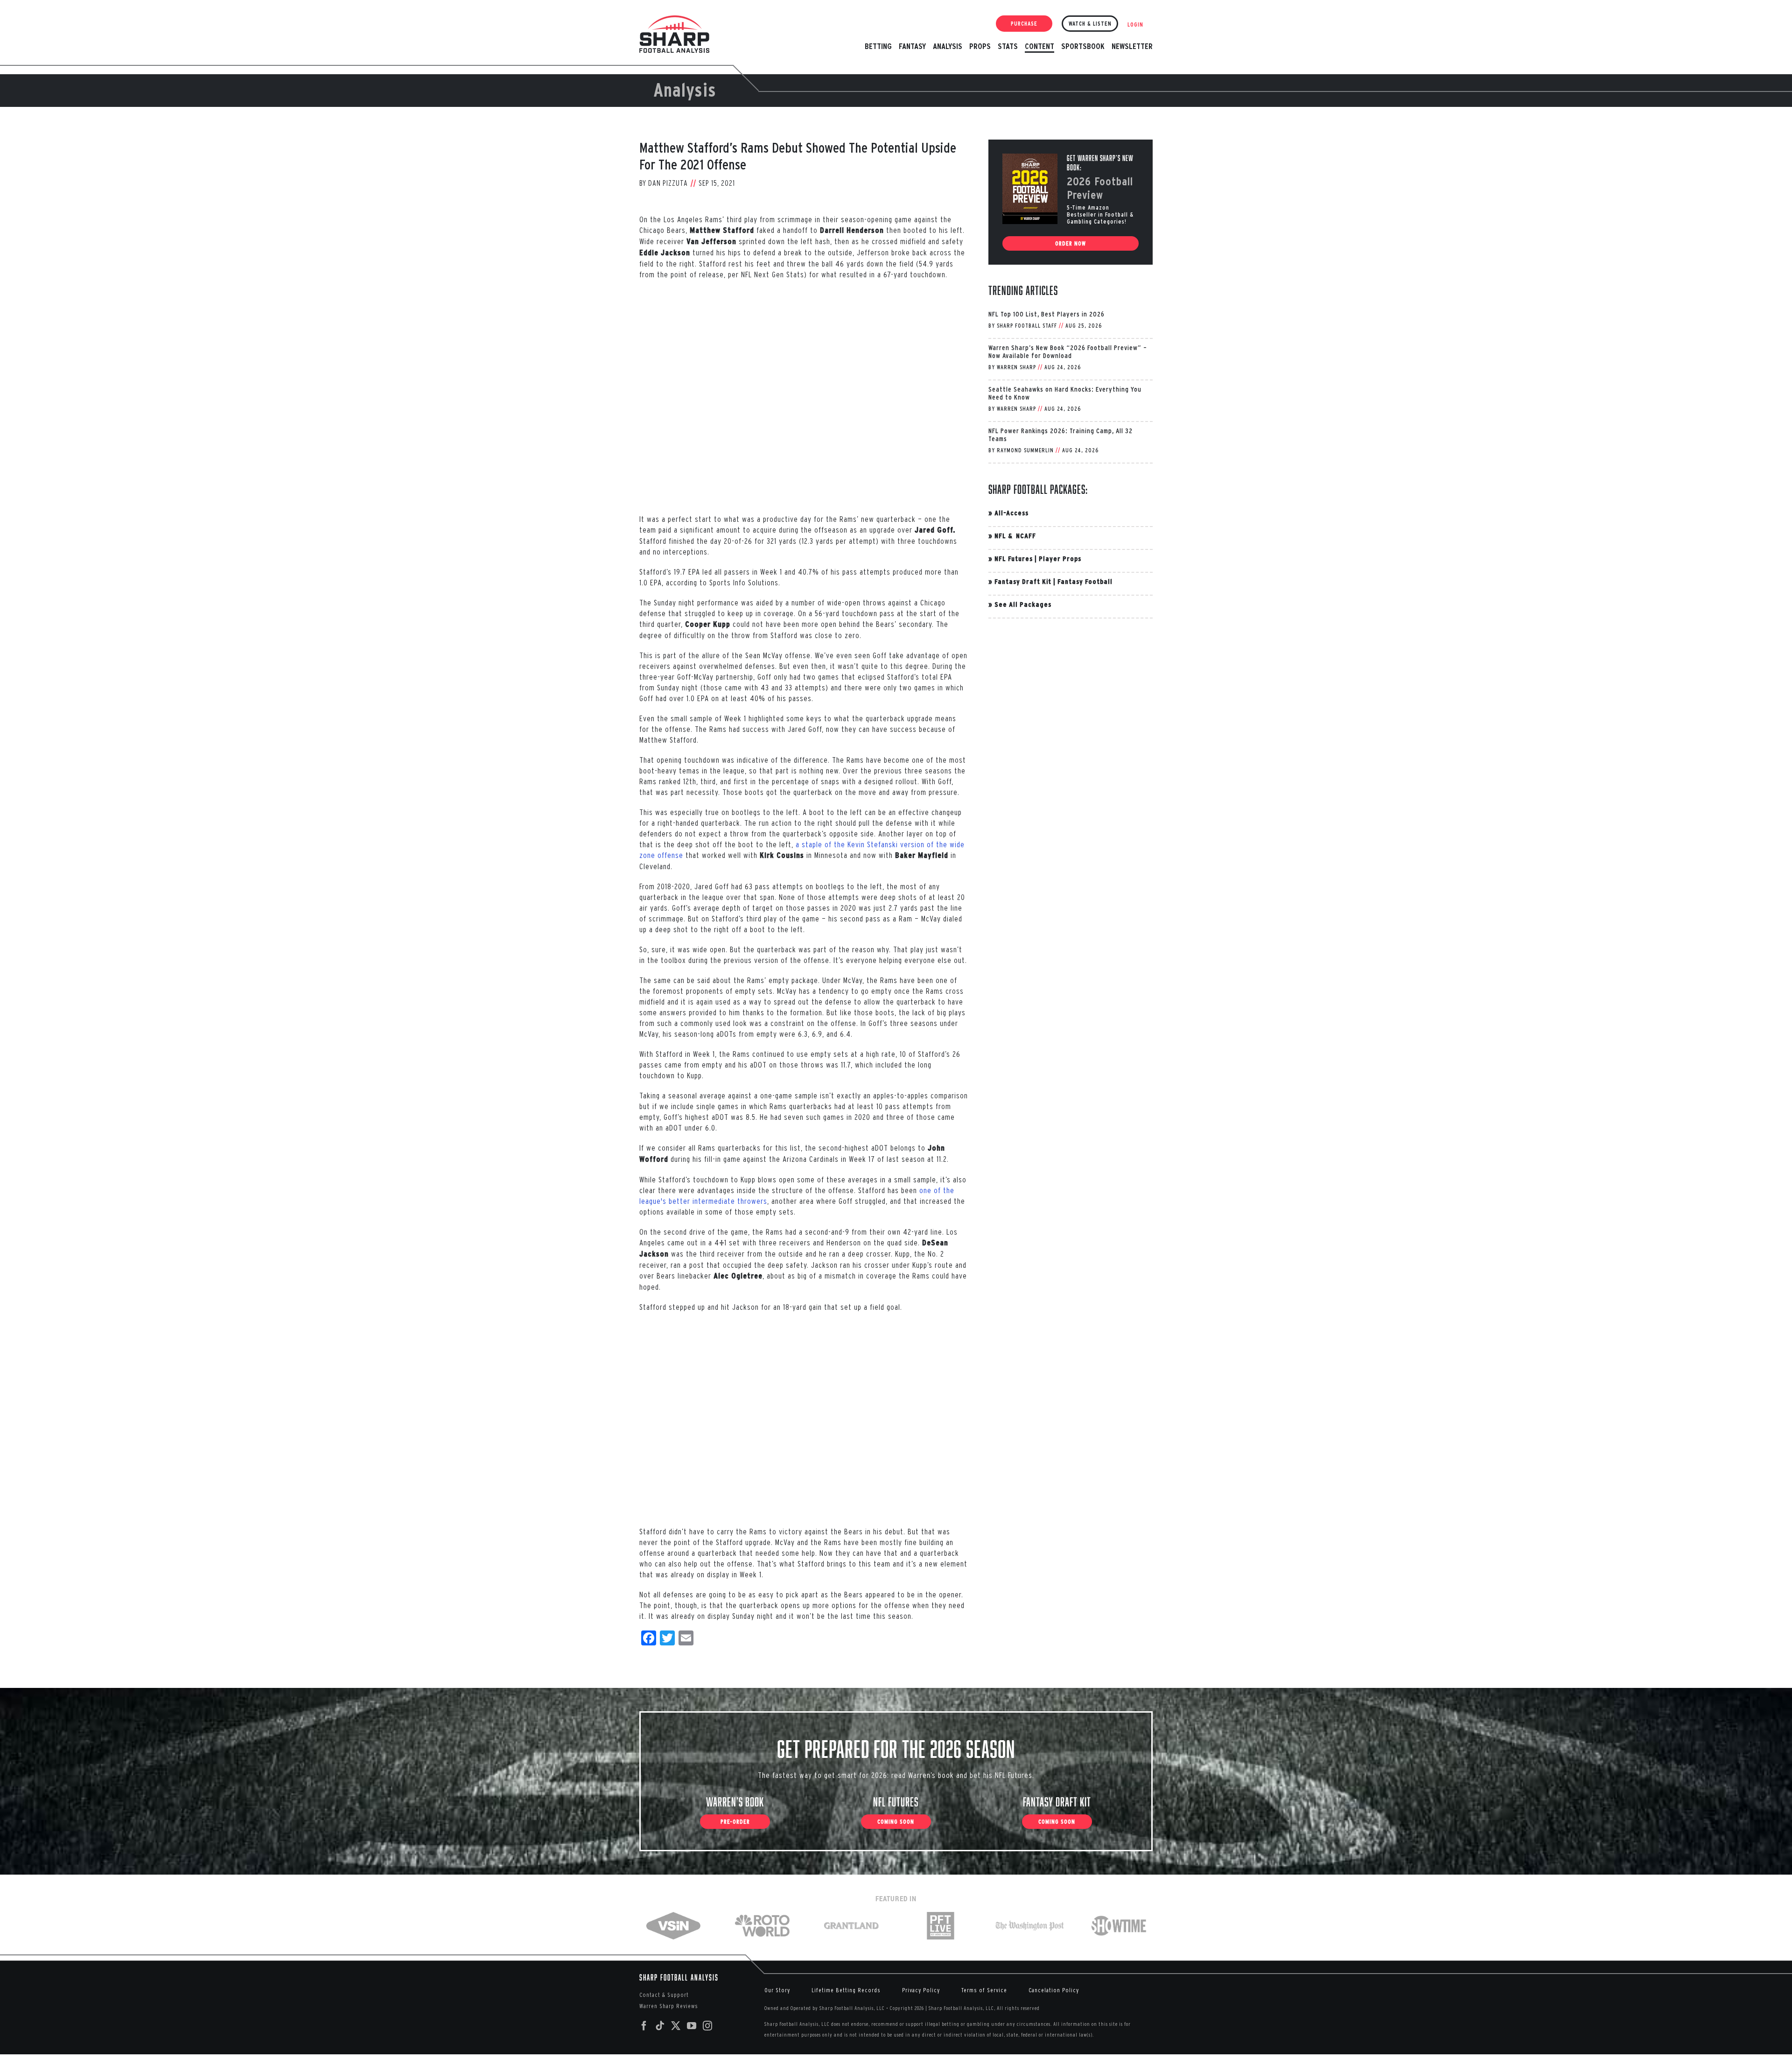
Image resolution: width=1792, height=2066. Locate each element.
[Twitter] (676, 2026)
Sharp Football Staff (1027, 326)
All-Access (1011, 513)
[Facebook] (644, 2026)
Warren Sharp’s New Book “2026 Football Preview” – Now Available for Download (1068, 351)
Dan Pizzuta (668, 183)
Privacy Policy (921, 1990)
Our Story (777, 1990)
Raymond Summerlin (1025, 450)
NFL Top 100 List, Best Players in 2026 (1046, 314)
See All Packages (1023, 604)
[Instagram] (708, 2026)
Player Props (1060, 559)
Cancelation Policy (1054, 1990)
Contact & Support (664, 1995)
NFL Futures (1014, 559)
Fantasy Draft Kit (1023, 581)
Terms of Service (984, 1990)
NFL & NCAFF (1015, 536)
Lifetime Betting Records (846, 1990)
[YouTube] (692, 2026)
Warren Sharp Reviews (669, 2006)
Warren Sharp (1016, 367)
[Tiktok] (660, 2026)
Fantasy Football (1085, 581)
